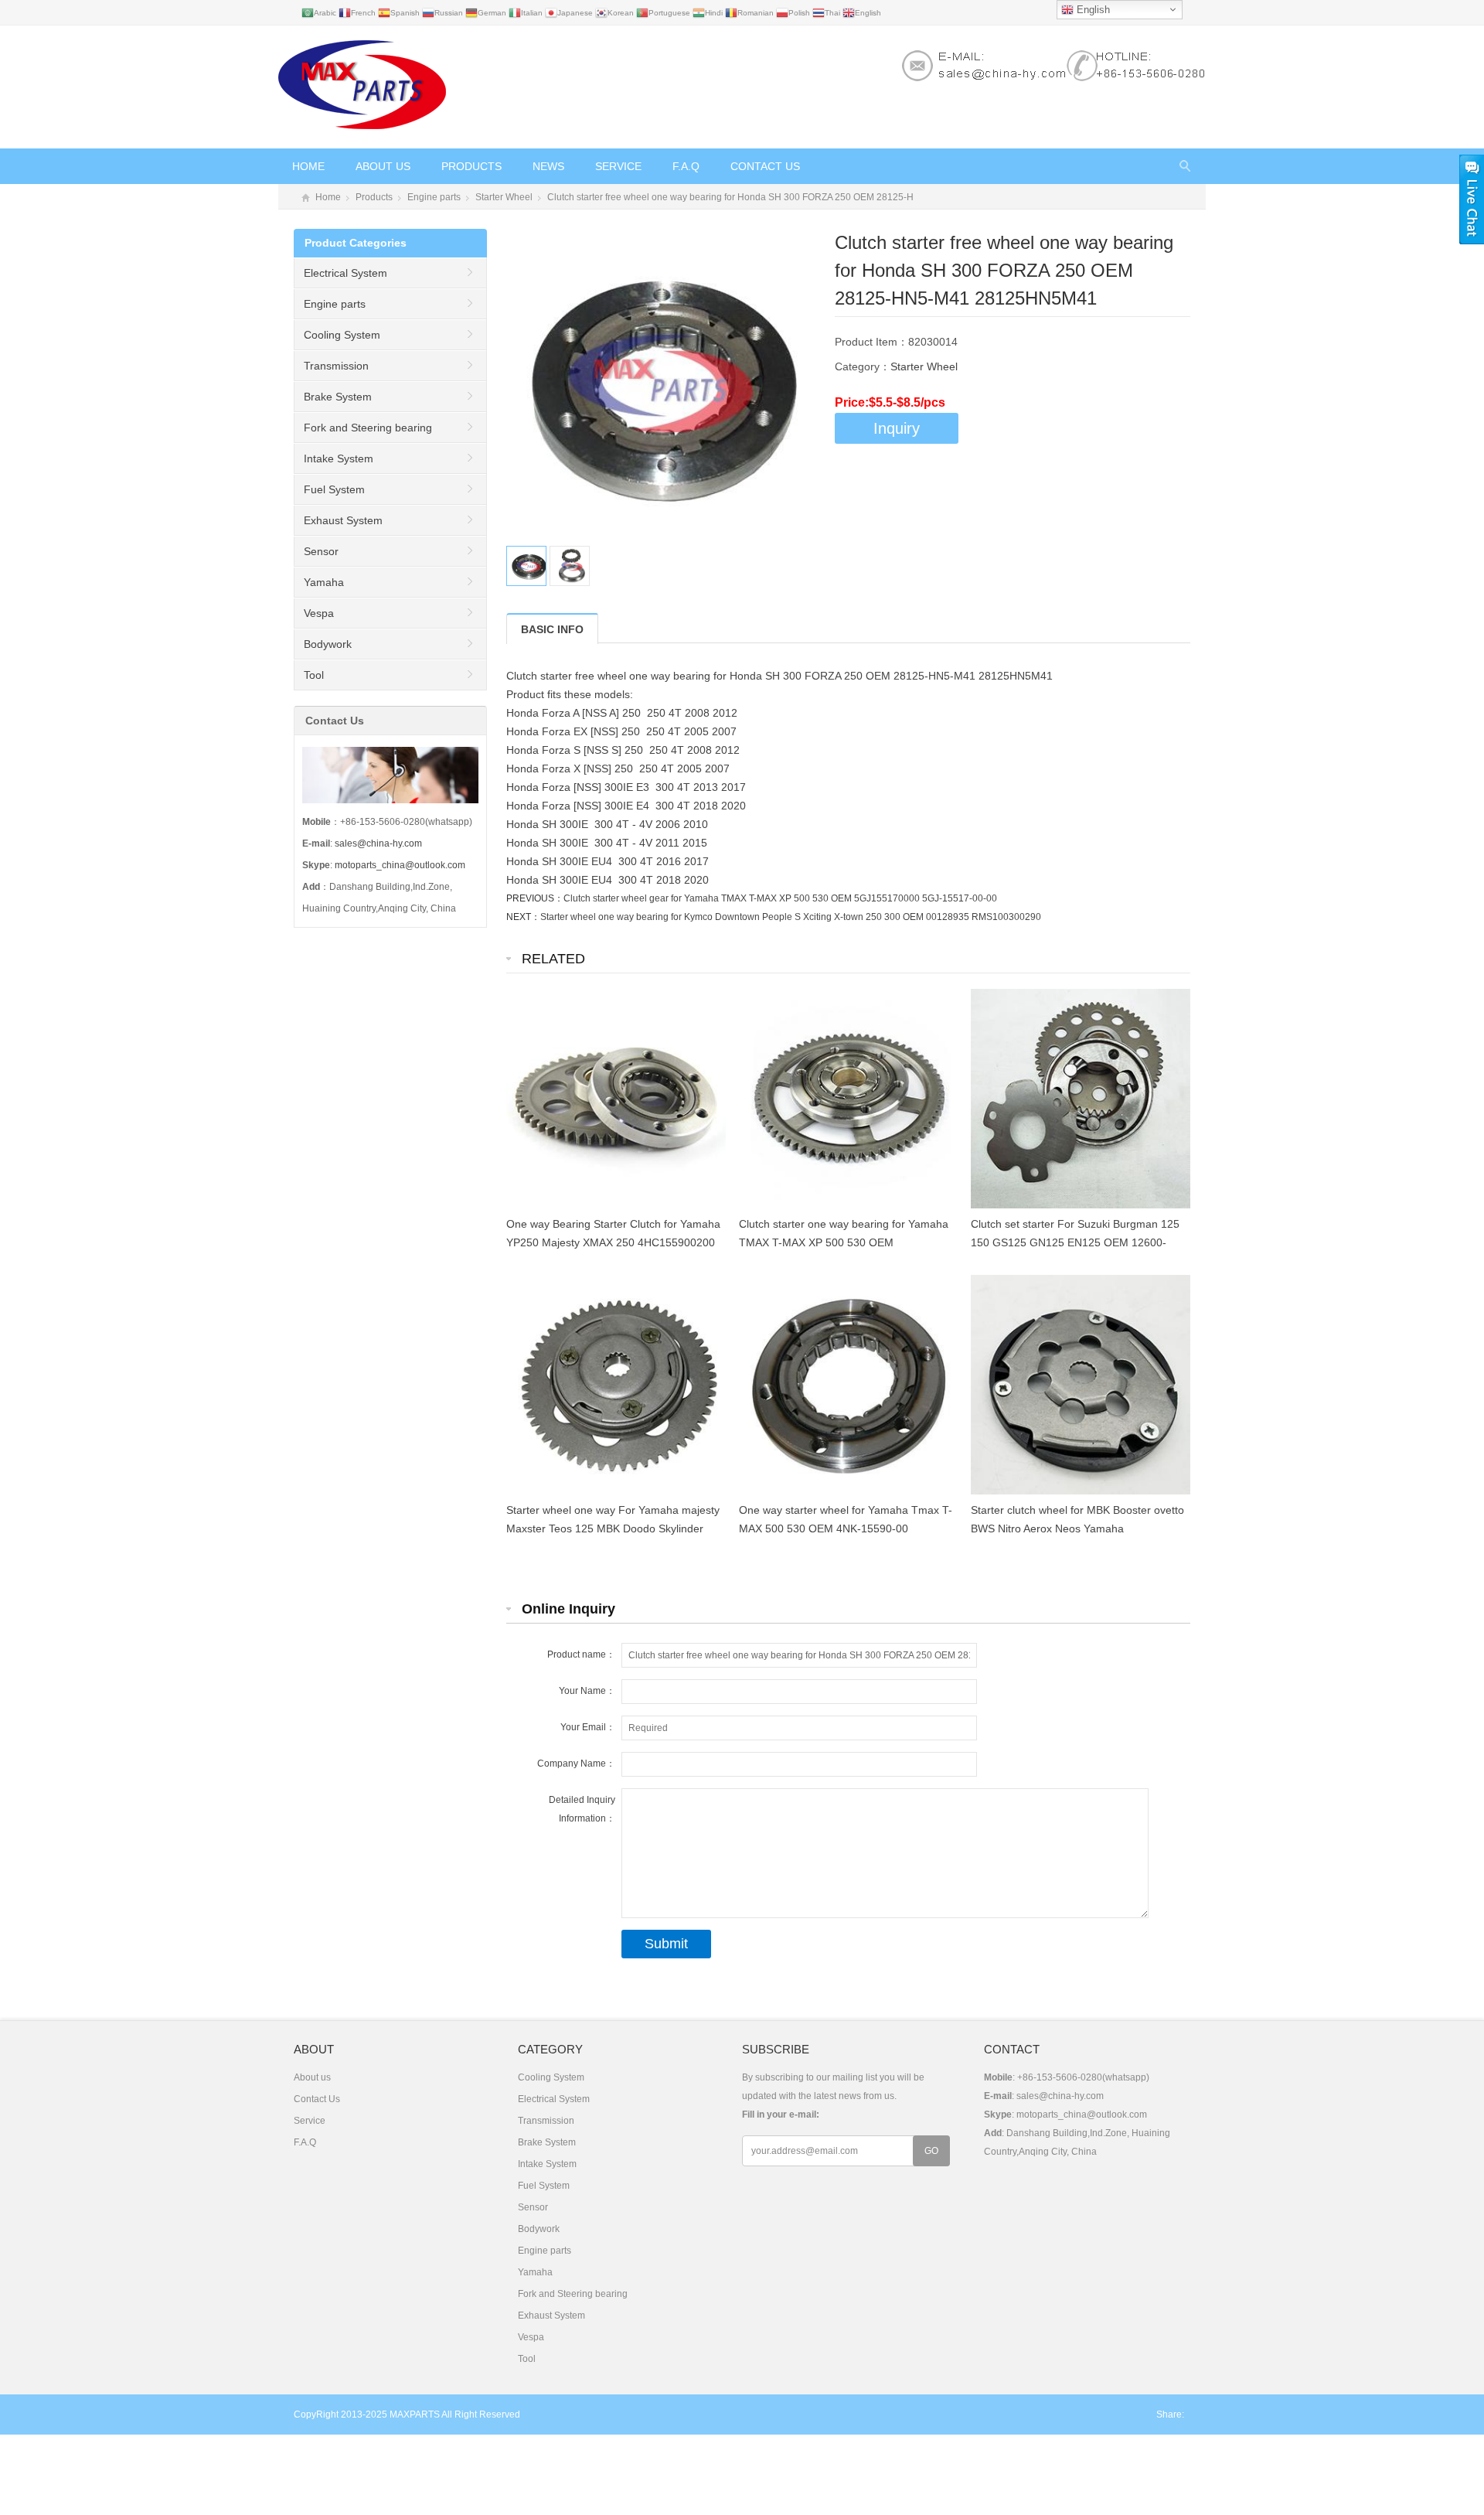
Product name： (581, 1655)
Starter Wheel (504, 197)
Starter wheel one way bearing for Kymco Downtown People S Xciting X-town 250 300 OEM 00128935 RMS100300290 (791, 917)
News (548, 166)
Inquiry (897, 428)
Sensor (321, 551)
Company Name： (576, 1764)
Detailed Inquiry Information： (582, 1809)
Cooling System (342, 335)
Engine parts (434, 197)
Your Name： (587, 1691)
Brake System (338, 397)
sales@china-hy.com (378, 843)
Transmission (336, 366)
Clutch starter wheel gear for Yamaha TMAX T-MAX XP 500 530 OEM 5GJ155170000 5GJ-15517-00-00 (780, 898)
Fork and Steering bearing (368, 428)
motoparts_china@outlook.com (400, 865)
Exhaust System (343, 520)
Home (308, 166)
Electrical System (345, 273)
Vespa (319, 613)
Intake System (339, 458)
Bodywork (328, 644)
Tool (314, 675)
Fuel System (334, 489)
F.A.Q (686, 166)
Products (471, 166)
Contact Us (765, 166)
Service (618, 166)
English (1092, 10)
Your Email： (588, 1727)
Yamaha (324, 582)
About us (383, 166)
